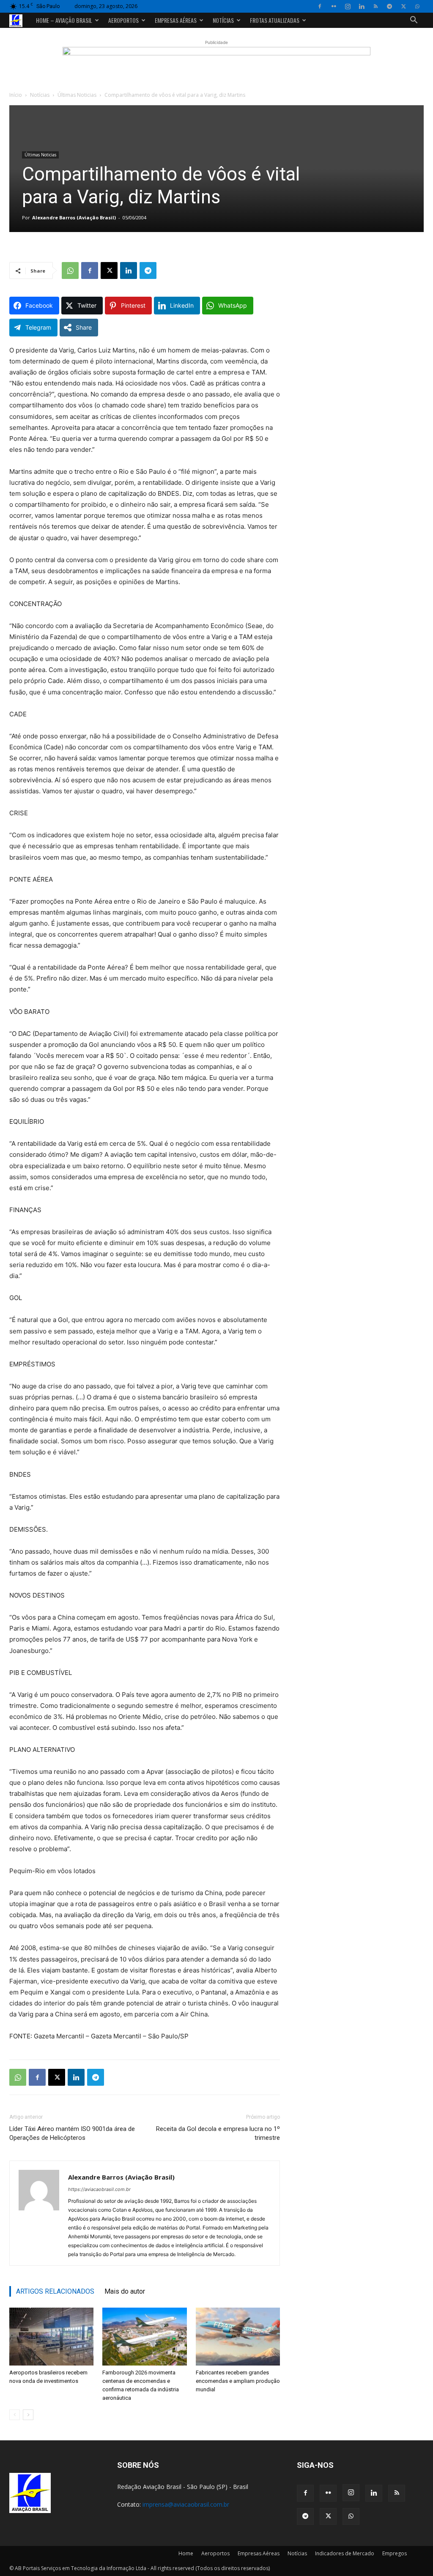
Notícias (223, 20)
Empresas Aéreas (176, 20)
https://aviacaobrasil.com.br (99, 2189)
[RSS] (375, 6)
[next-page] (28, 2415)
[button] (414, 21)
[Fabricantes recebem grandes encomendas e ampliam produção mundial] (238, 2337)
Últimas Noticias (77, 95)
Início (16, 95)
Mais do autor (125, 2291)
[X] (403, 6)
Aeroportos (123, 20)
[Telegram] (389, 6)
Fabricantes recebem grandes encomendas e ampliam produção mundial (238, 2381)
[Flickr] (334, 6)
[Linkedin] (362, 6)
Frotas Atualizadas (275, 20)
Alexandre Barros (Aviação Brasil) (74, 217)
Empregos (395, 2553)
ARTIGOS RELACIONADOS (55, 2291)
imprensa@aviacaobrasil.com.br (186, 2504)
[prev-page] (15, 2415)
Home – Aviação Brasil (64, 20)
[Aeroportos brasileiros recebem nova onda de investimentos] (51, 2337)
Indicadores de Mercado (345, 2553)
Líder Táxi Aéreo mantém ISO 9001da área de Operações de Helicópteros (72, 2133)
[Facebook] (320, 6)
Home (186, 2553)
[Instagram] (348, 6)
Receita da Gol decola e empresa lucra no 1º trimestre (218, 2133)
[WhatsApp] (417, 6)
